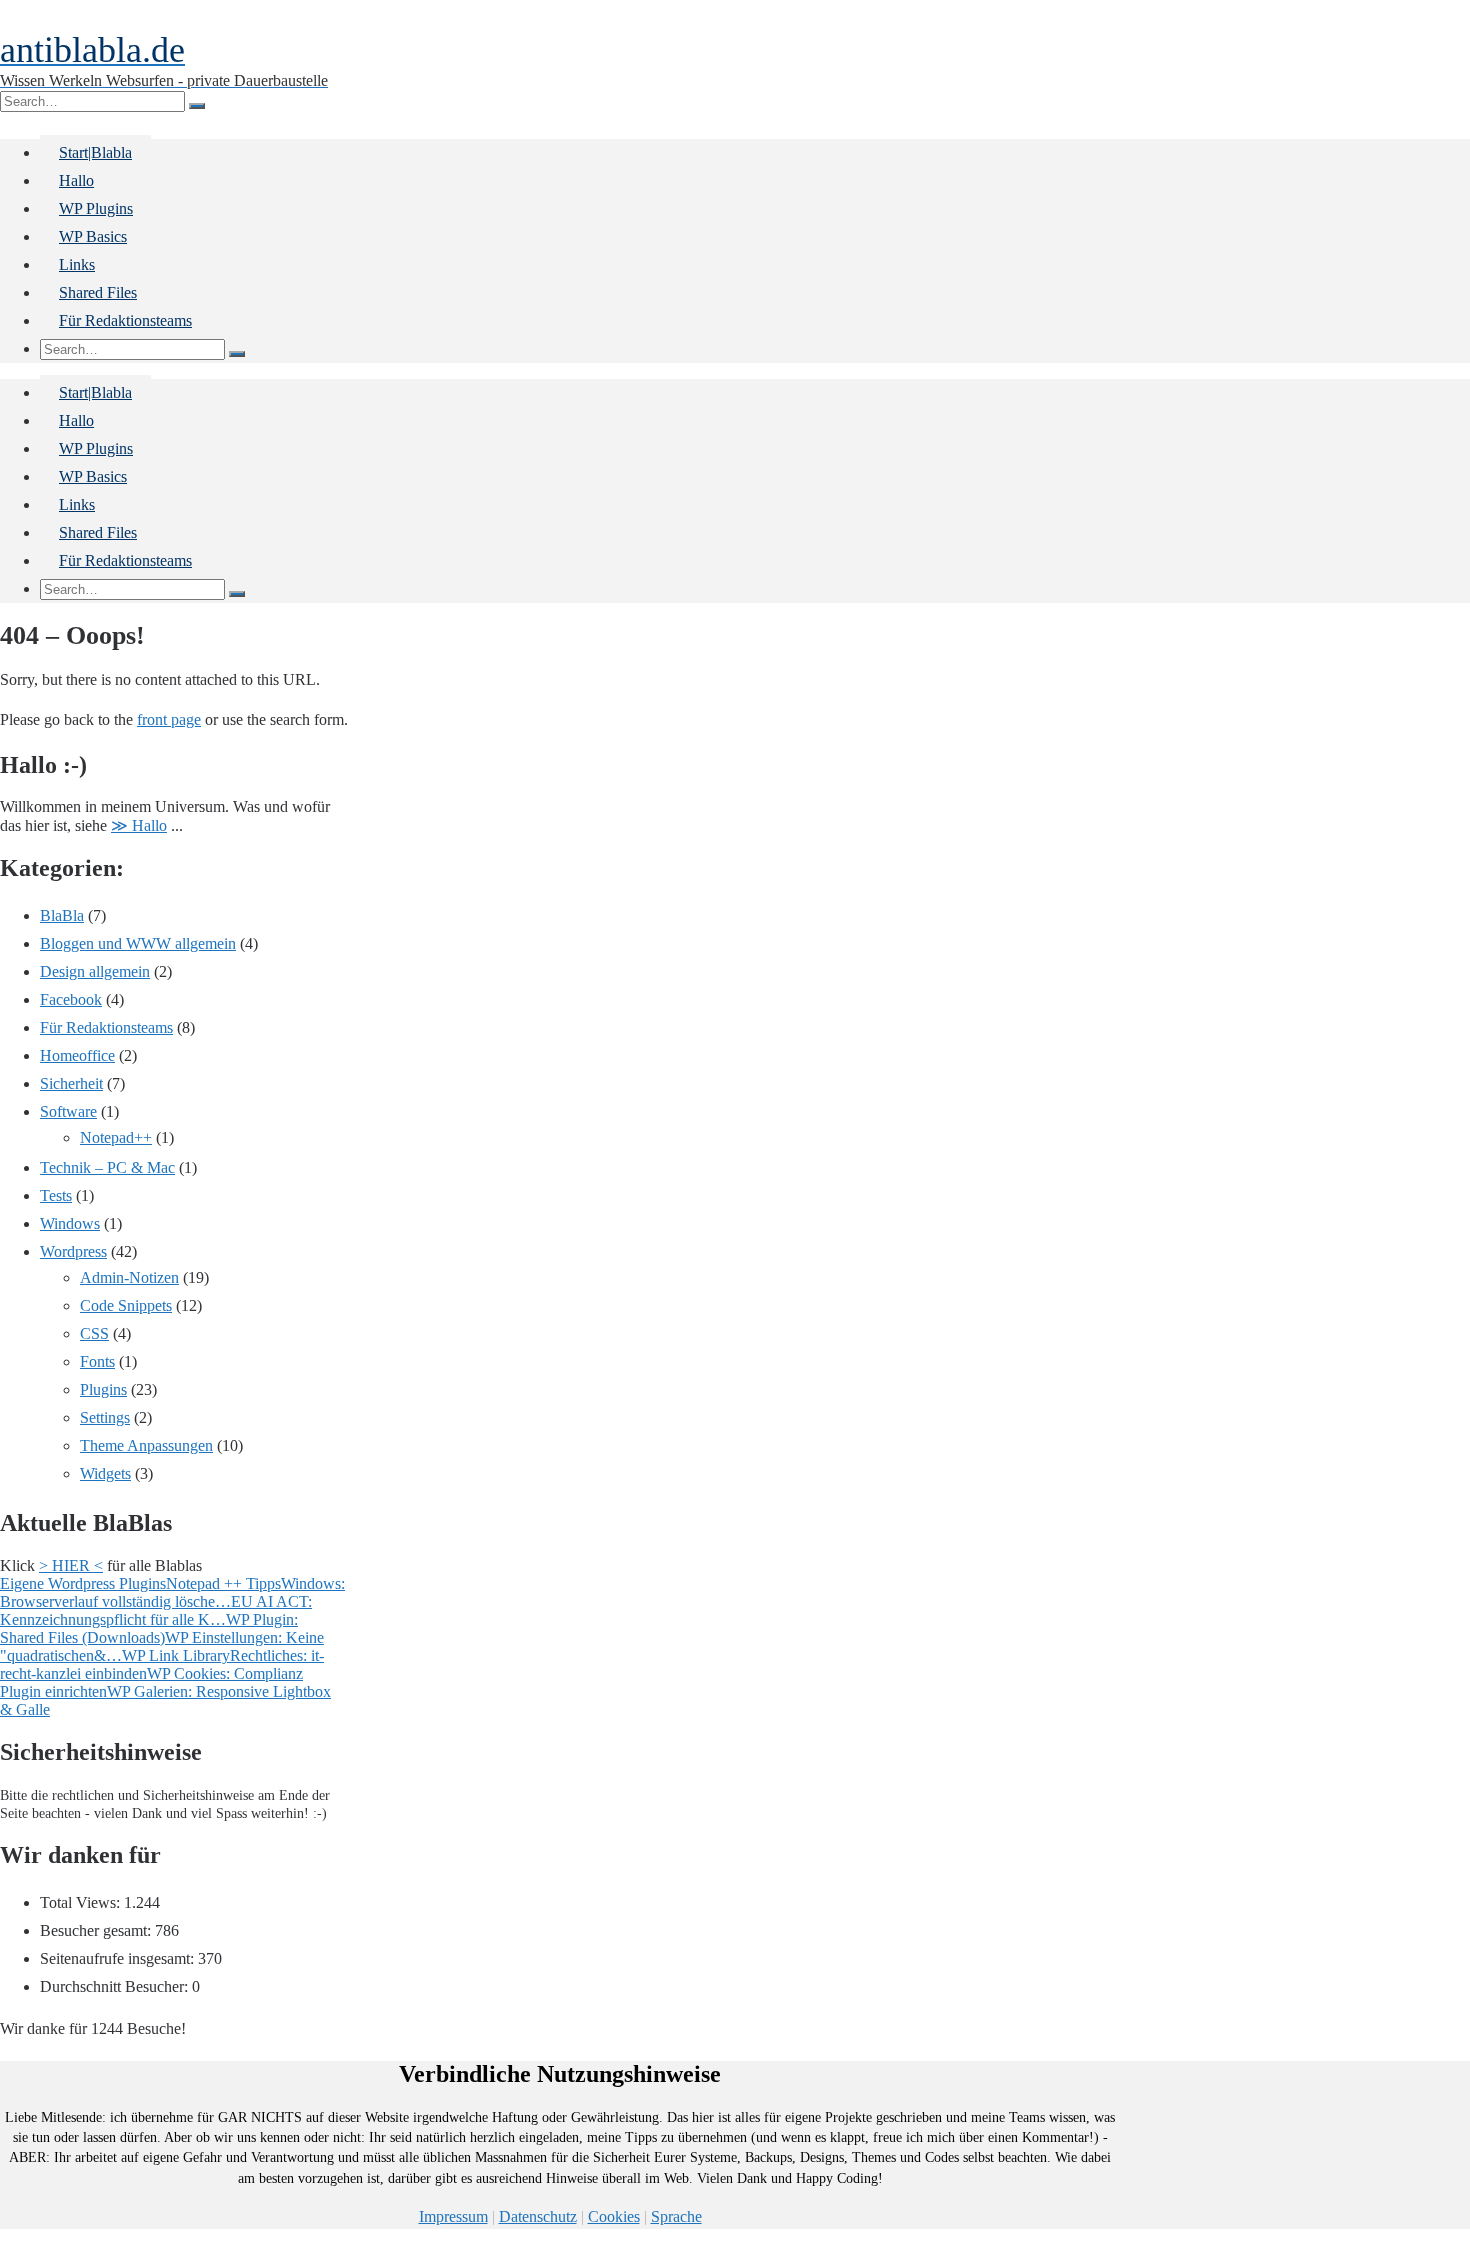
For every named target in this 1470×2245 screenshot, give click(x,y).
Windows (70, 1223)
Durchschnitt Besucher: (116, 1986)
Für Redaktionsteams (125, 320)
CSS (94, 1333)
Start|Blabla (95, 152)
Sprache (676, 2216)
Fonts (97, 1361)
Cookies (614, 2216)
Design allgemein (95, 971)
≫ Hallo (139, 825)
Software (68, 1111)
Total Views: (82, 1902)
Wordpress (73, 1251)
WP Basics (93, 236)
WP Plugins (96, 208)
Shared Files (98, 292)
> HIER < (71, 1565)
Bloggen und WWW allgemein (138, 943)
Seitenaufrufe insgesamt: (119, 1958)
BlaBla (62, 915)
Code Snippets (126, 1305)
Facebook (71, 999)
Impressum (453, 2216)
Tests (56, 1195)
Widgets (105, 1473)
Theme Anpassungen (146, 1445)
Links (77, 264)
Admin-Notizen (129, 1277)
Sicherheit (71, 1083)
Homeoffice (77, 1055)
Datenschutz (538, 2216)
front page (169, 719)
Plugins (103, 1389)
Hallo (76, 180)
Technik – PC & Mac (107, 1167)
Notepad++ (116, 1137)
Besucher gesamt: (97, 1930)
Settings (105, 1417)
